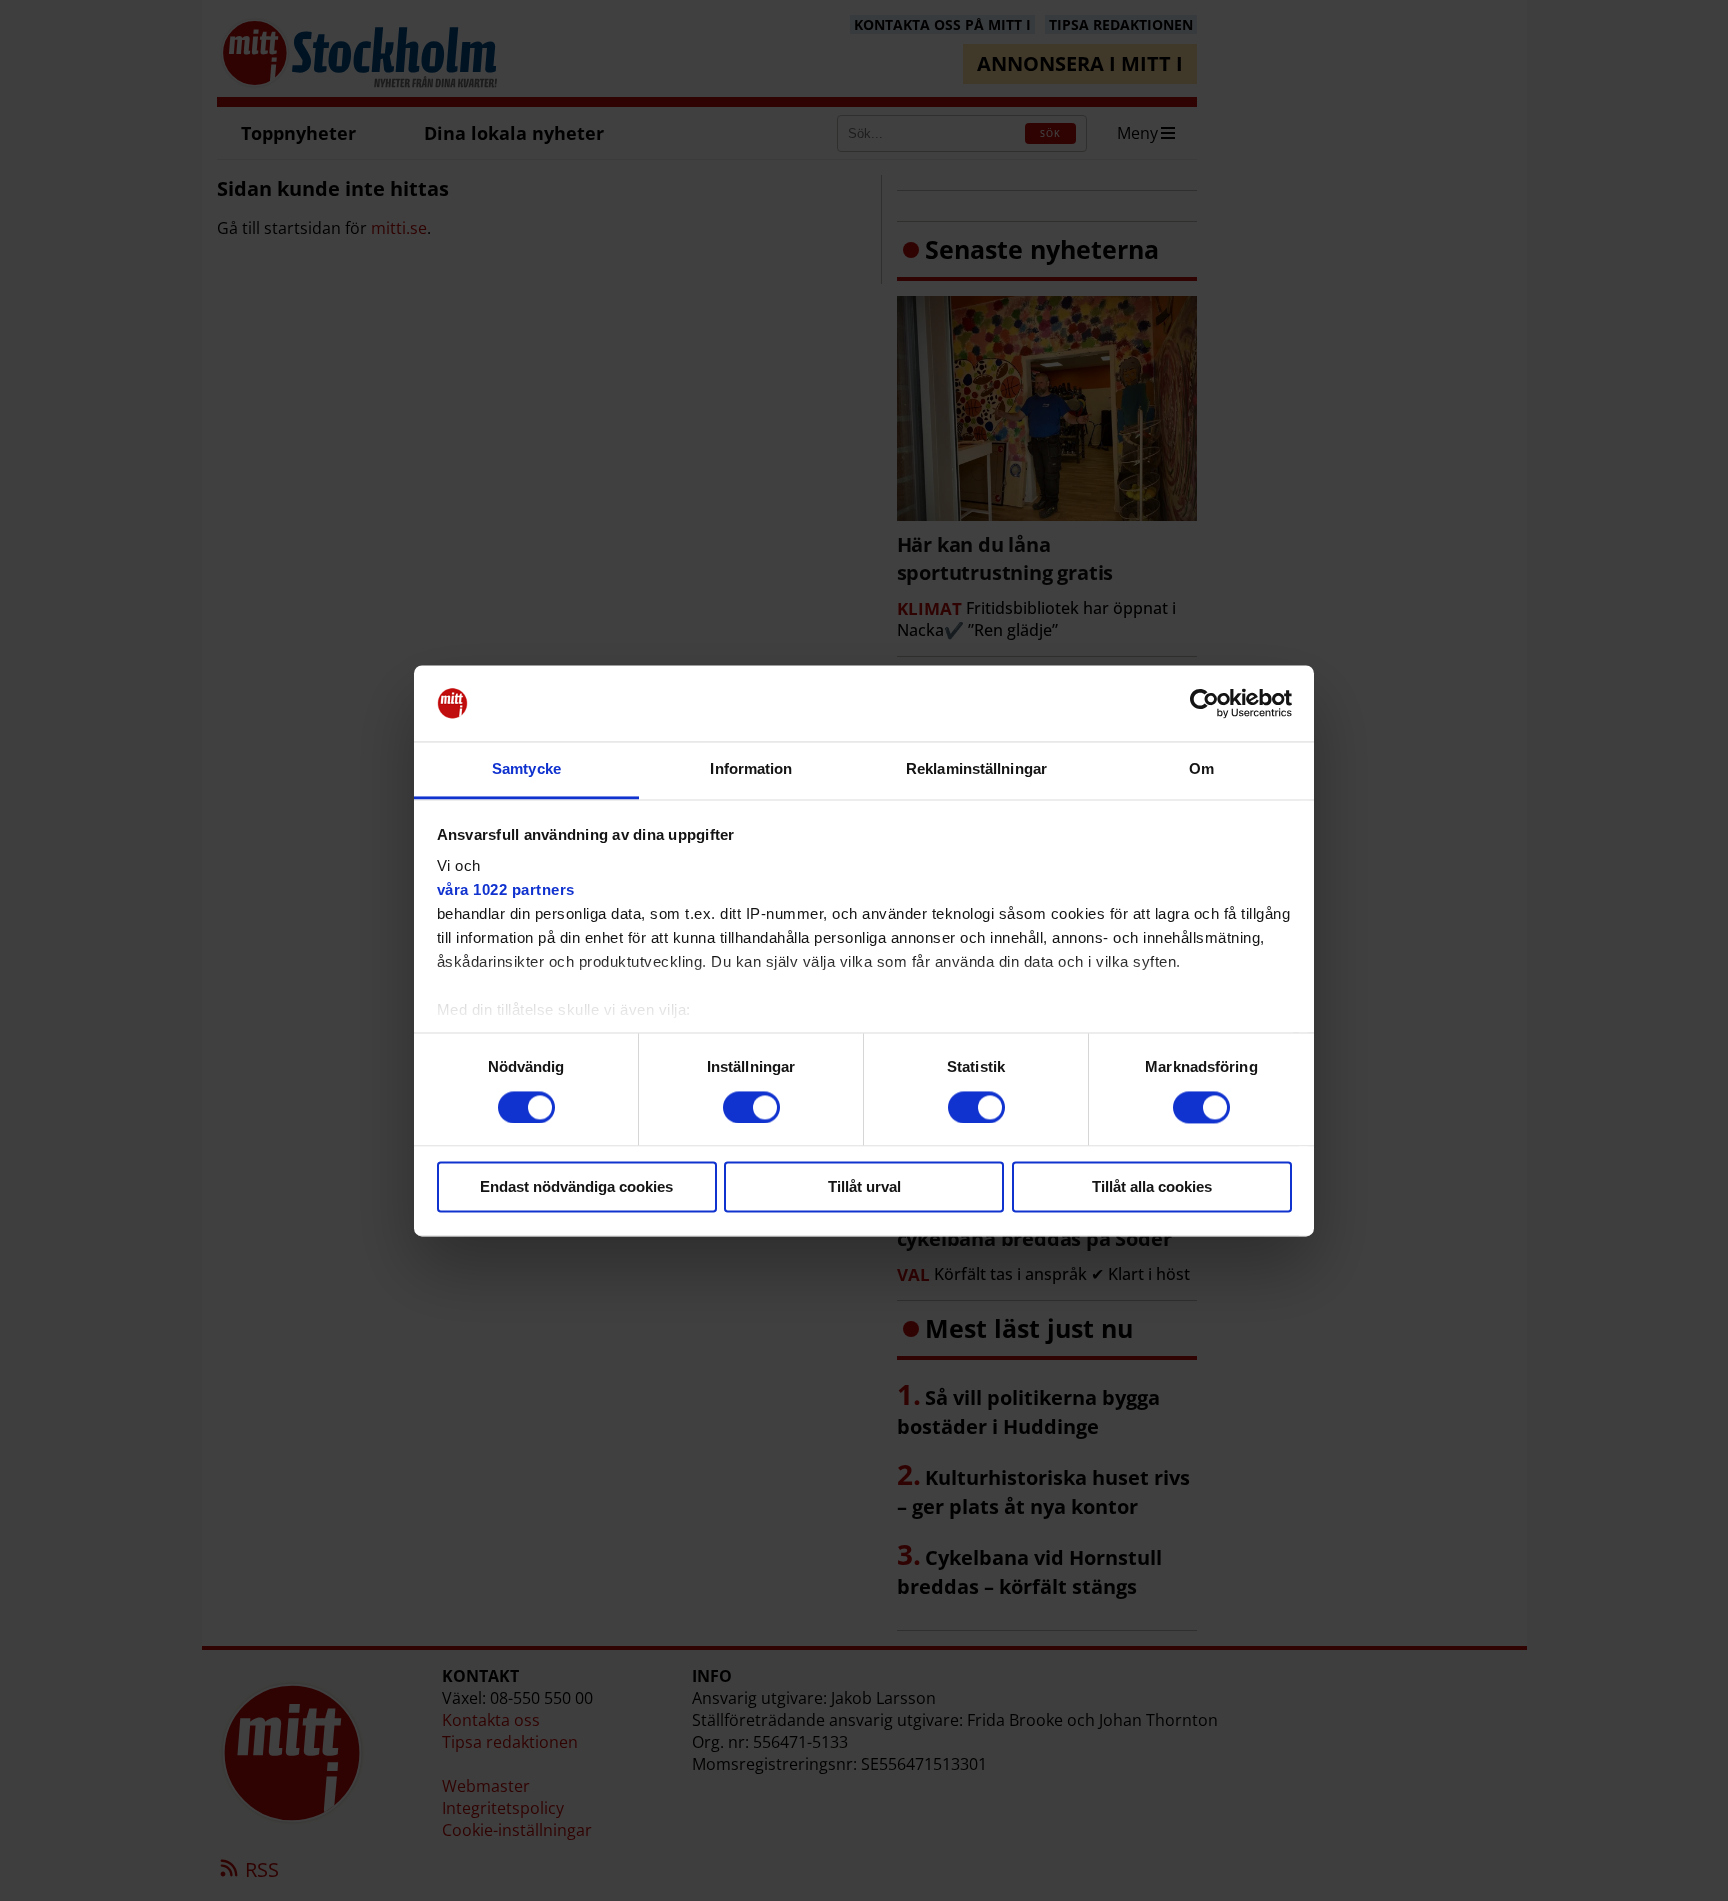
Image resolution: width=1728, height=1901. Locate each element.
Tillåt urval (864, 1187)
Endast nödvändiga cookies (576, 1187)
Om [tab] (1201, 769)
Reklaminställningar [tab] (976, 769)
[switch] (751, 1107)
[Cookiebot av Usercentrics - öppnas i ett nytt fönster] (1204, 703)
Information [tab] (751, 769)
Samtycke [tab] (526, 769)
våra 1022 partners (506, 890)
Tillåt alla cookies (1152, 1187)
